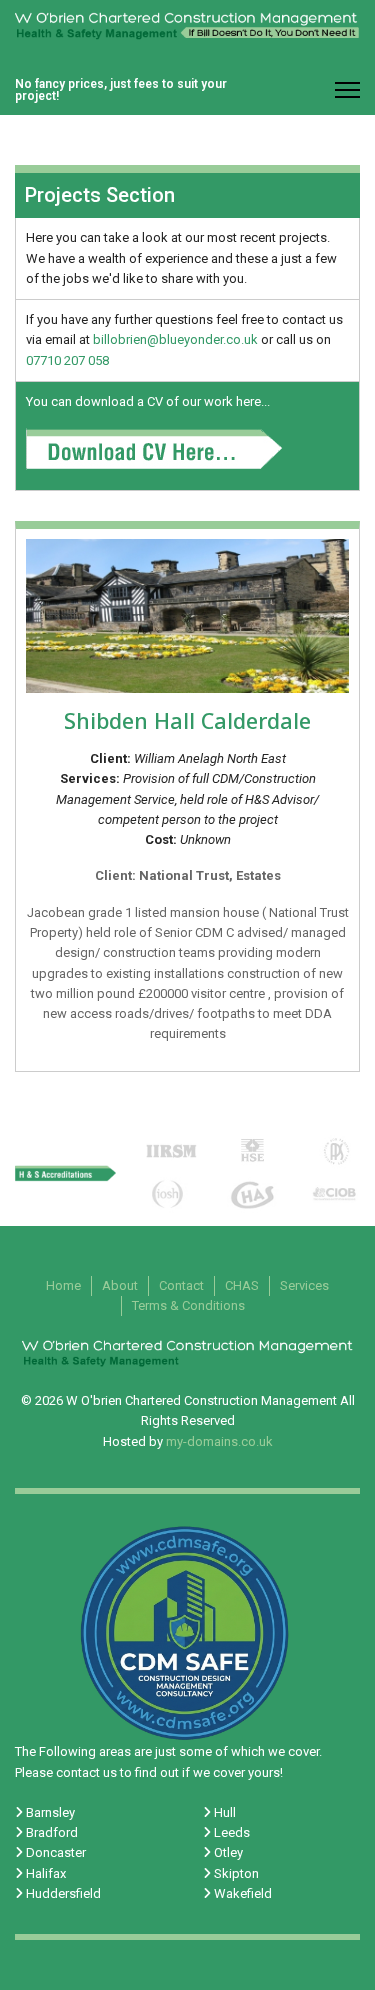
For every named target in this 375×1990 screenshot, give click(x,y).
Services (304, 1285)
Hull (223, 1812)
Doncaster (54, 1852)
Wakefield (241, 1893)
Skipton (235, 1873)
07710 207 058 (67, 360)
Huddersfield (62, 1893)
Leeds (230, 1832)
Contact (181, 1285)
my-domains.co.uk (219, 1441)
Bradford (50, 1832)
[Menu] (347, 90)
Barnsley (49, 1812)
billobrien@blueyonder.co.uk (175, 339)
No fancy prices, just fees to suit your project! (121, 90)
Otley (227, 1852)
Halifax (44, 1873)
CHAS (242, 1285)
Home (63, 1285)
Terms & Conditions (188, 1305)
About (120, 1285)
